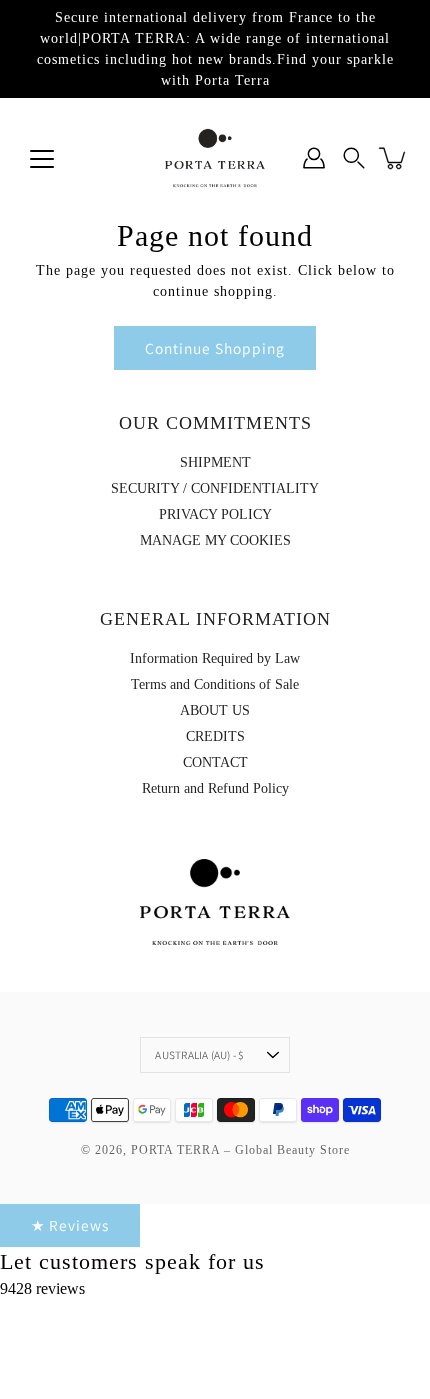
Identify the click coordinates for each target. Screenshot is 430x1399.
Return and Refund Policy (215, 788)
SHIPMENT (215, 462)
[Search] (354, 158)
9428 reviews (42, 1288)
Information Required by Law (215, 658)
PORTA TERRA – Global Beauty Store (240, 1150)
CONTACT (215, 762)
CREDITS (215, 736)
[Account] (314, 158)
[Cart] (394, 158)
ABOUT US (215, 710)
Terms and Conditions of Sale (215, 684)
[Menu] (42, 159)
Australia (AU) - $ (199, 1055)
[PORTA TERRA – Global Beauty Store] (215, 158)
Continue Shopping (215, 348)
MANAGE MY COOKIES (215, 540)
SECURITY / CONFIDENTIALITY (215, 488)
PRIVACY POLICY (215, 514)
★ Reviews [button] (70, 1225)
